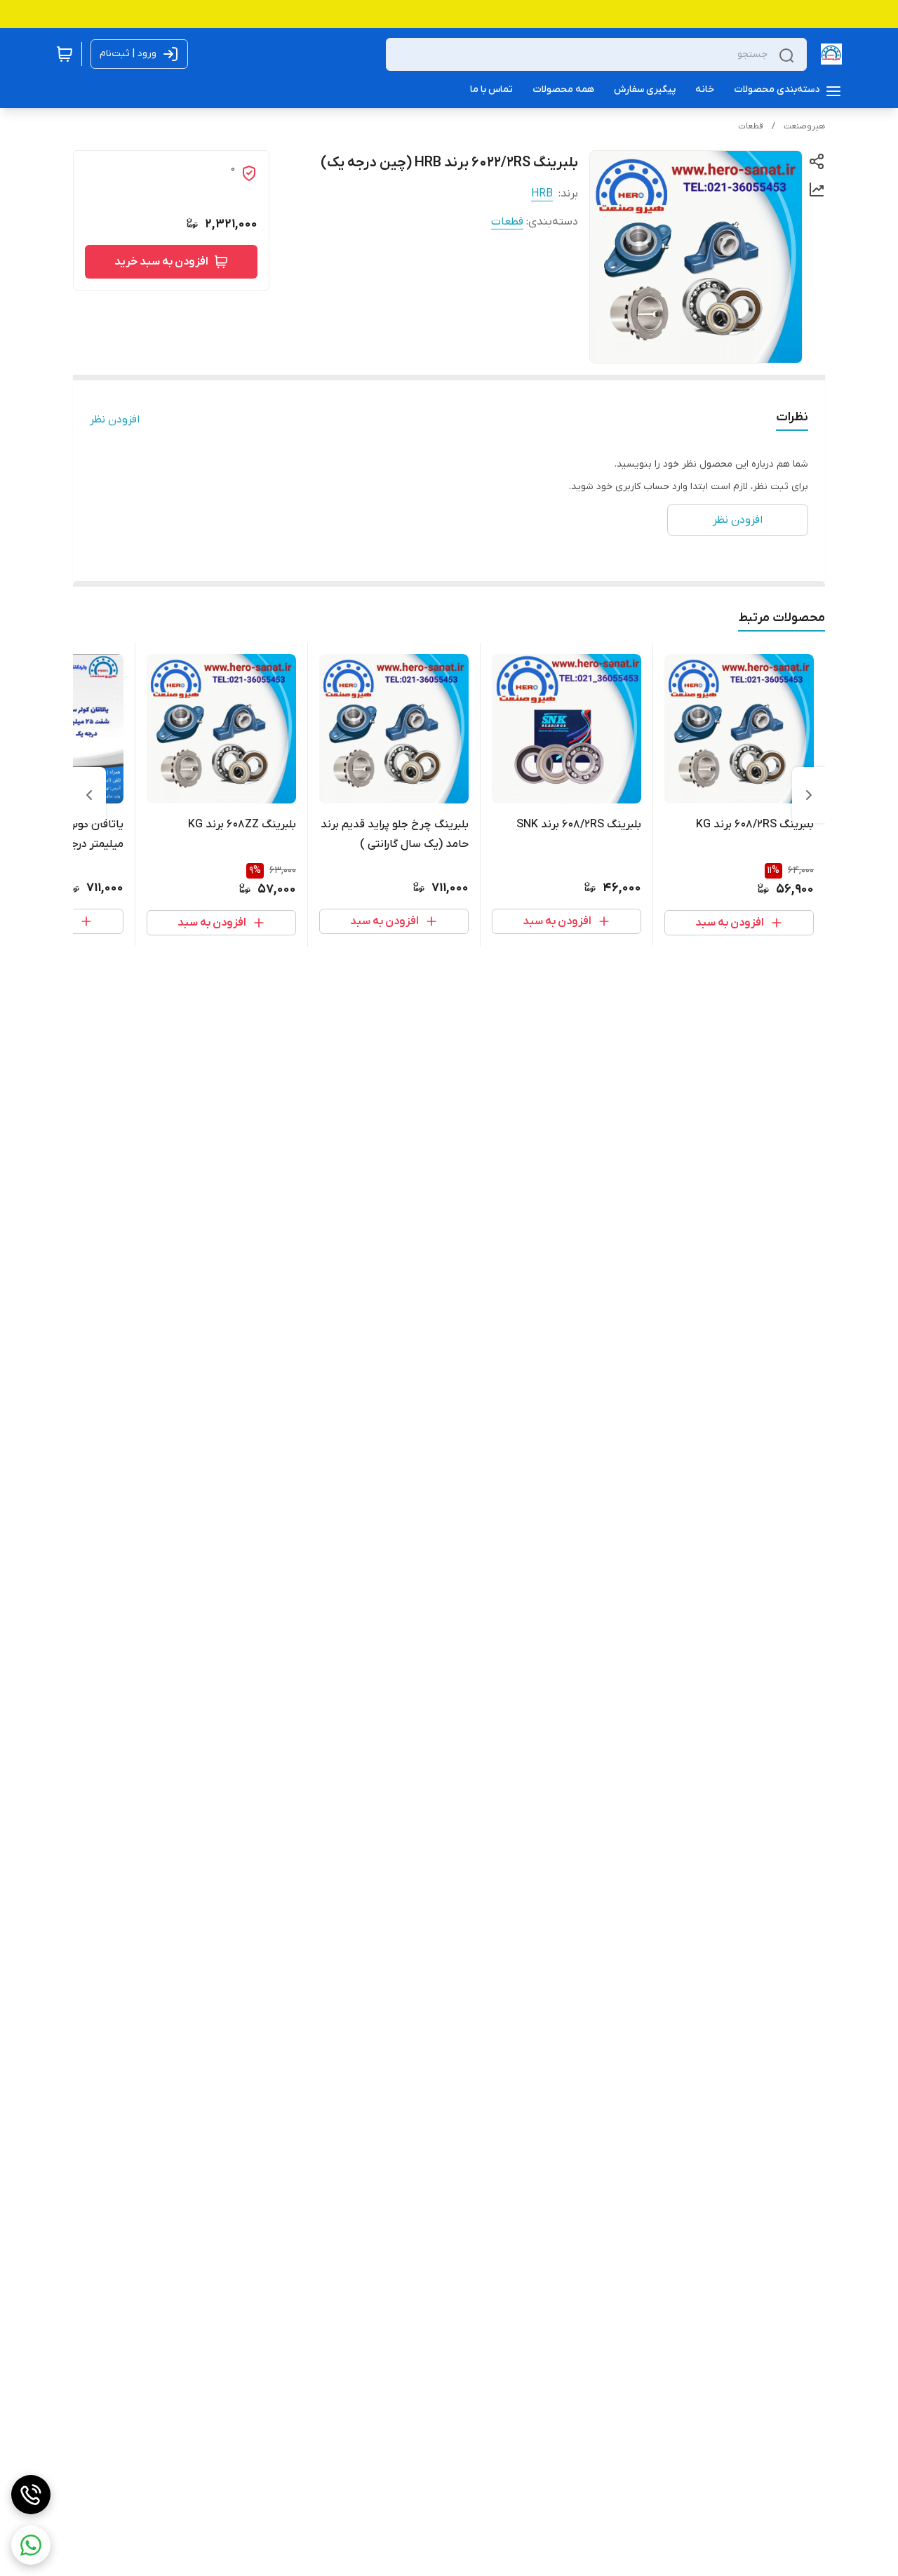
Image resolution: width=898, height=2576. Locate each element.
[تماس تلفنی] (31, 2495)
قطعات (751, 126)
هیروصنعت (804, 126)
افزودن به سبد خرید (161, 262)
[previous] (809, 795)
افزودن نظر (115, 420)
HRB (542, 194)
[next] (89, 795)
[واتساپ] (31, 2545)
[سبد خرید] (65, 54)
